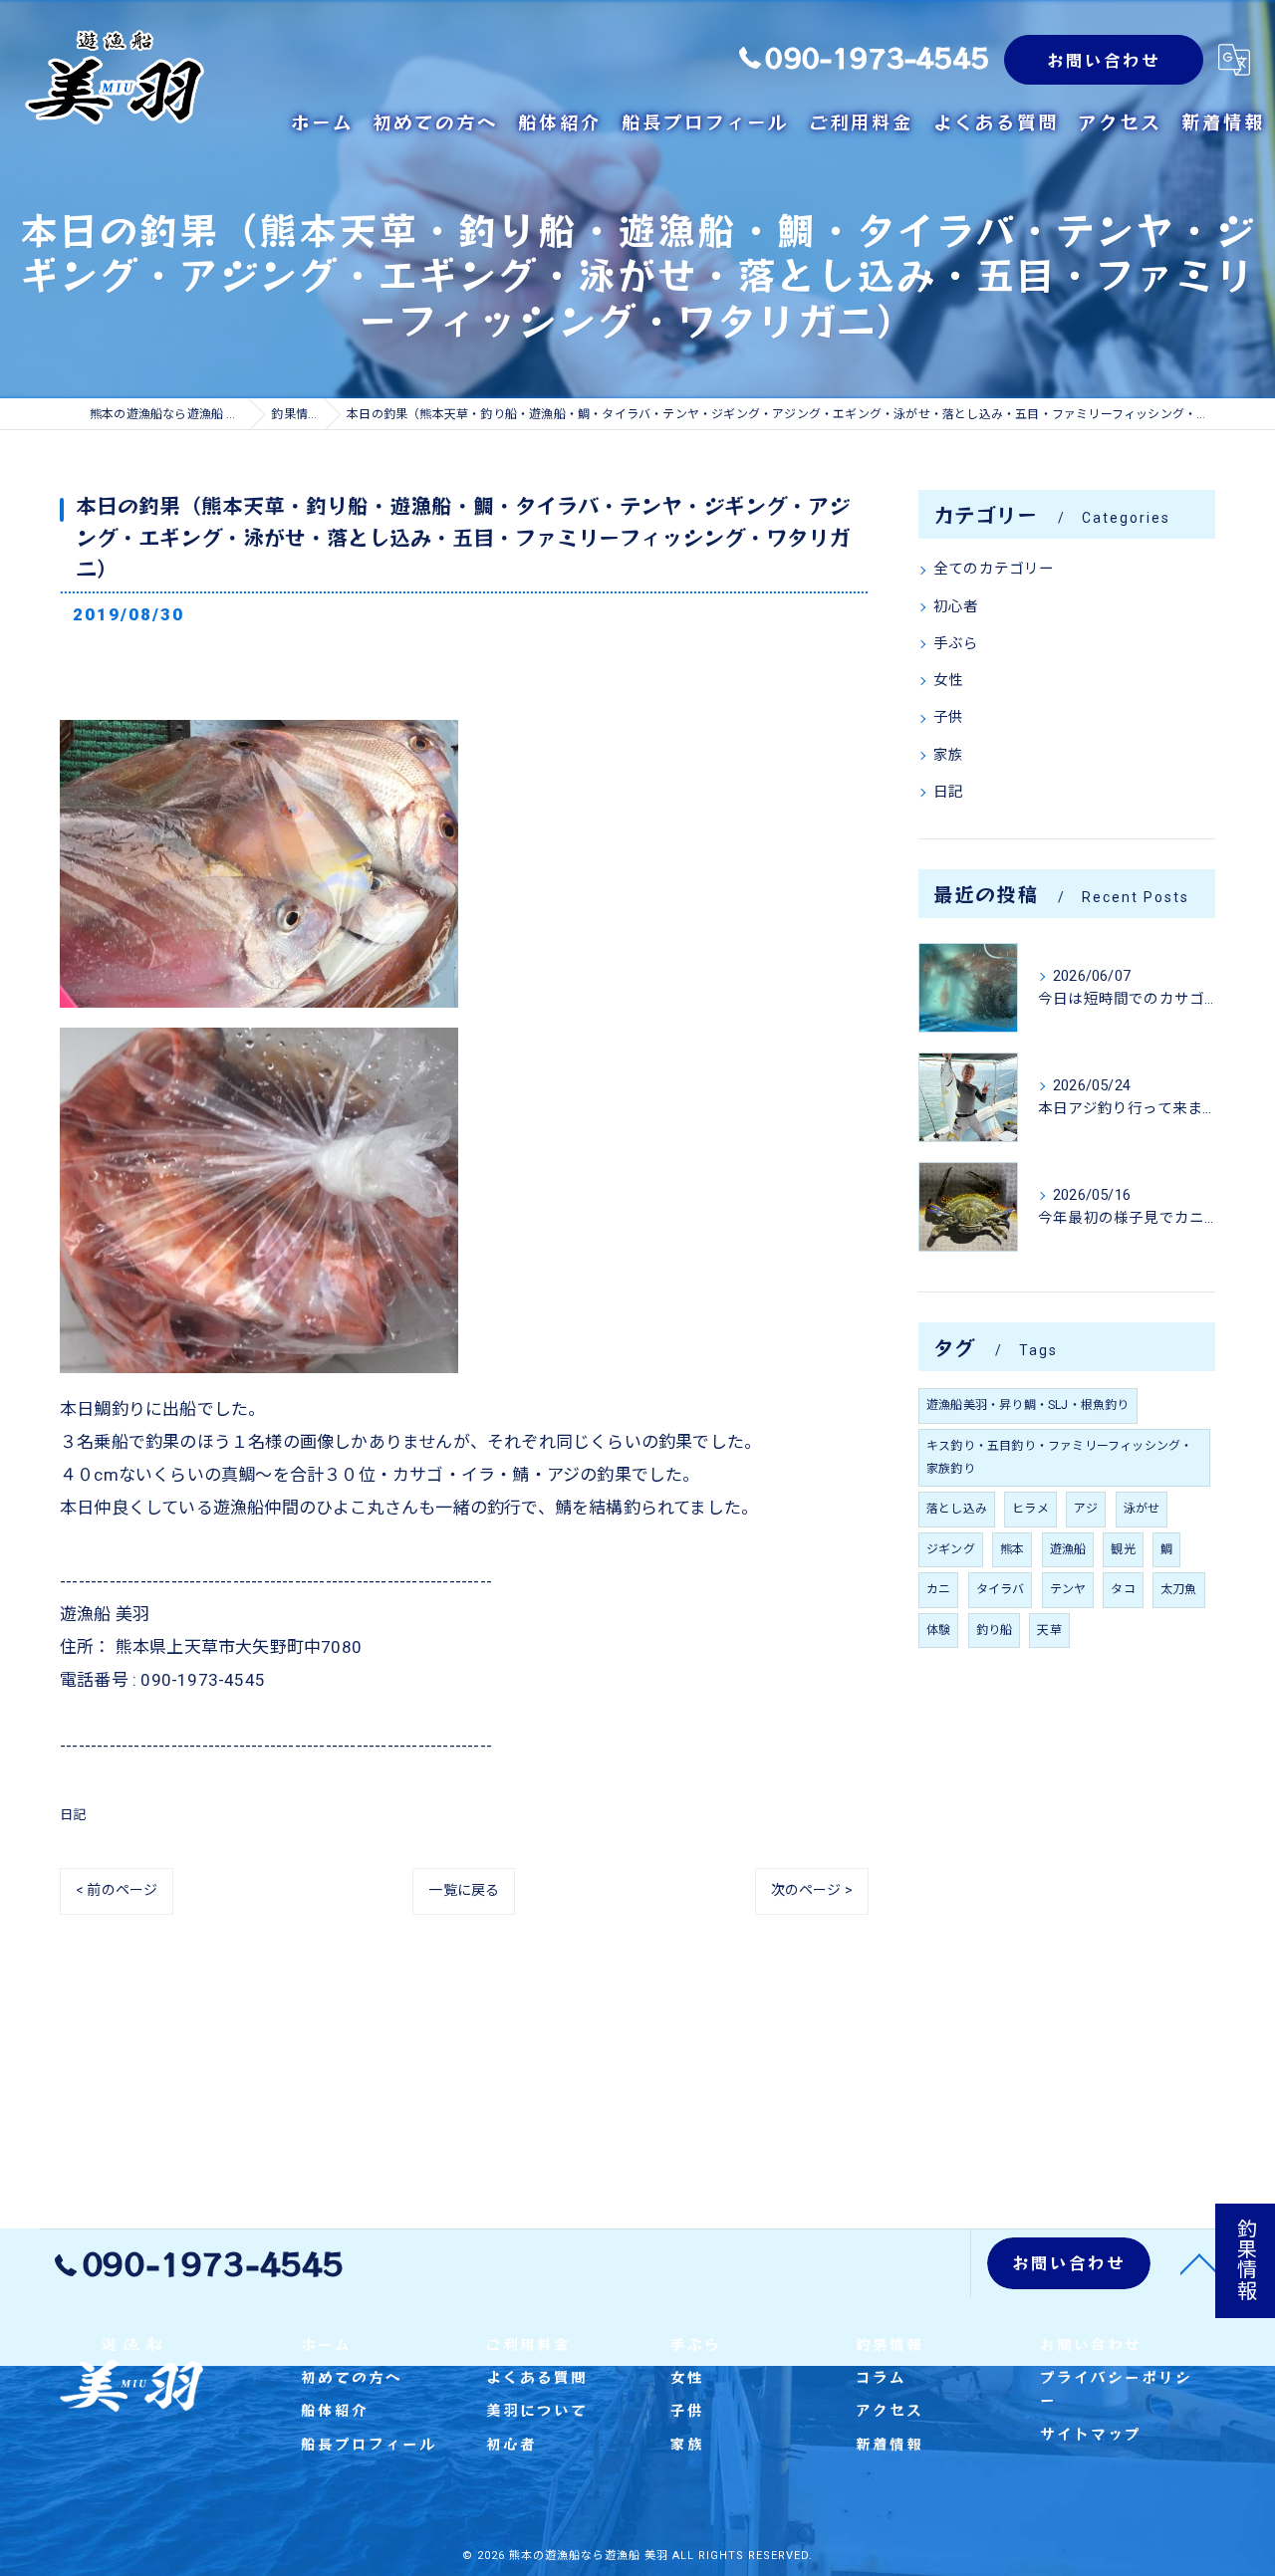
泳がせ (1142, 1509)
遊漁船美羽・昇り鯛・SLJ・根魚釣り (1028, 1405)
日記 (73, 1815)
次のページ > (812, 1890)
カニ (938, 1589)
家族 (948, 755)
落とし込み (957, 1509)
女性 (948, 681)
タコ (1123, 1589)
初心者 (956, 607)
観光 (1123, 1549)
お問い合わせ (1104, 60)
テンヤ (1068, 1589)
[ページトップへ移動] (1200, 2263)
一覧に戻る (464, 1890)
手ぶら (956, 644)
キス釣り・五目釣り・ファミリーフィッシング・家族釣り (1059, 1457)
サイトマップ (1091, 2433)
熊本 (1012, 1549)
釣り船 (995, 1630)
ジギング (951, 1549)
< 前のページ (117, 1890)
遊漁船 (1068, 1549)
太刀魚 (1179, 1589)
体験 (938, 1630)
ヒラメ (1030, 1509)
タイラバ (1001, 1589)
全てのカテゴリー (994, 569)
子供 (948, 717)
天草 (1049, 1630)
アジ (1086, 1509)
